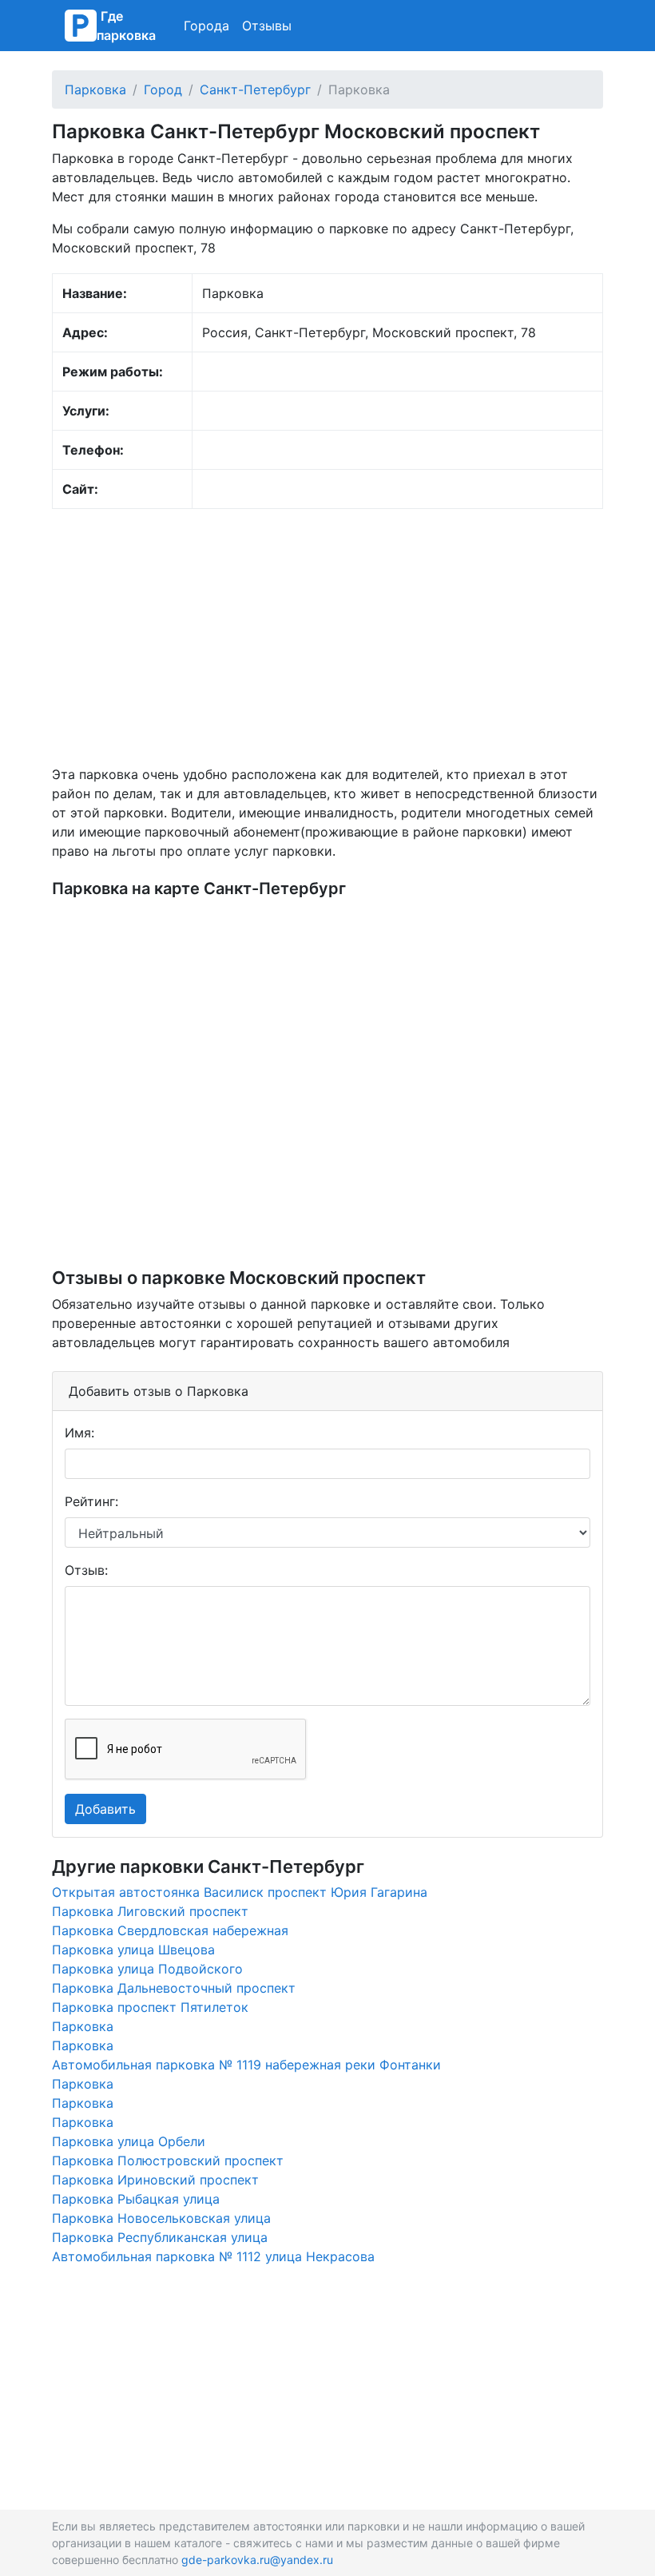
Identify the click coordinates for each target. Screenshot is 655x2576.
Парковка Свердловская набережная (170, 1930)
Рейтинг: (91, 1501)
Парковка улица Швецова (133, 1950)
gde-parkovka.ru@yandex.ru (257, 2560)
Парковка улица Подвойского (147, 1969)
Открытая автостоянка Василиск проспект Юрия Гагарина (240, 1892)
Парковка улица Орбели (129, 2141)
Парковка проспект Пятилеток (150, 2007)
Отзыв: (86, 1570)
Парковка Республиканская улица (160, 2237)
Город (163, 89)
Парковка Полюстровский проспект (168, 2161)
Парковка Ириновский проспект (155, 2180)
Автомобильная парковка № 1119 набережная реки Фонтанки (246, 2065)
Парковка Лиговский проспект (150, 1911)
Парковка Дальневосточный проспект (174, 1988)
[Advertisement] (327, 637)
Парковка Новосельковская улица (161, 2218)
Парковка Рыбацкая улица (136, 2199)
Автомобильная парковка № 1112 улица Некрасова (213, 2256)
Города (206, 26)
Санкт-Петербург (255, 89)
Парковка (95, 89)
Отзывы (267, 26)
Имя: (79, 1433)
